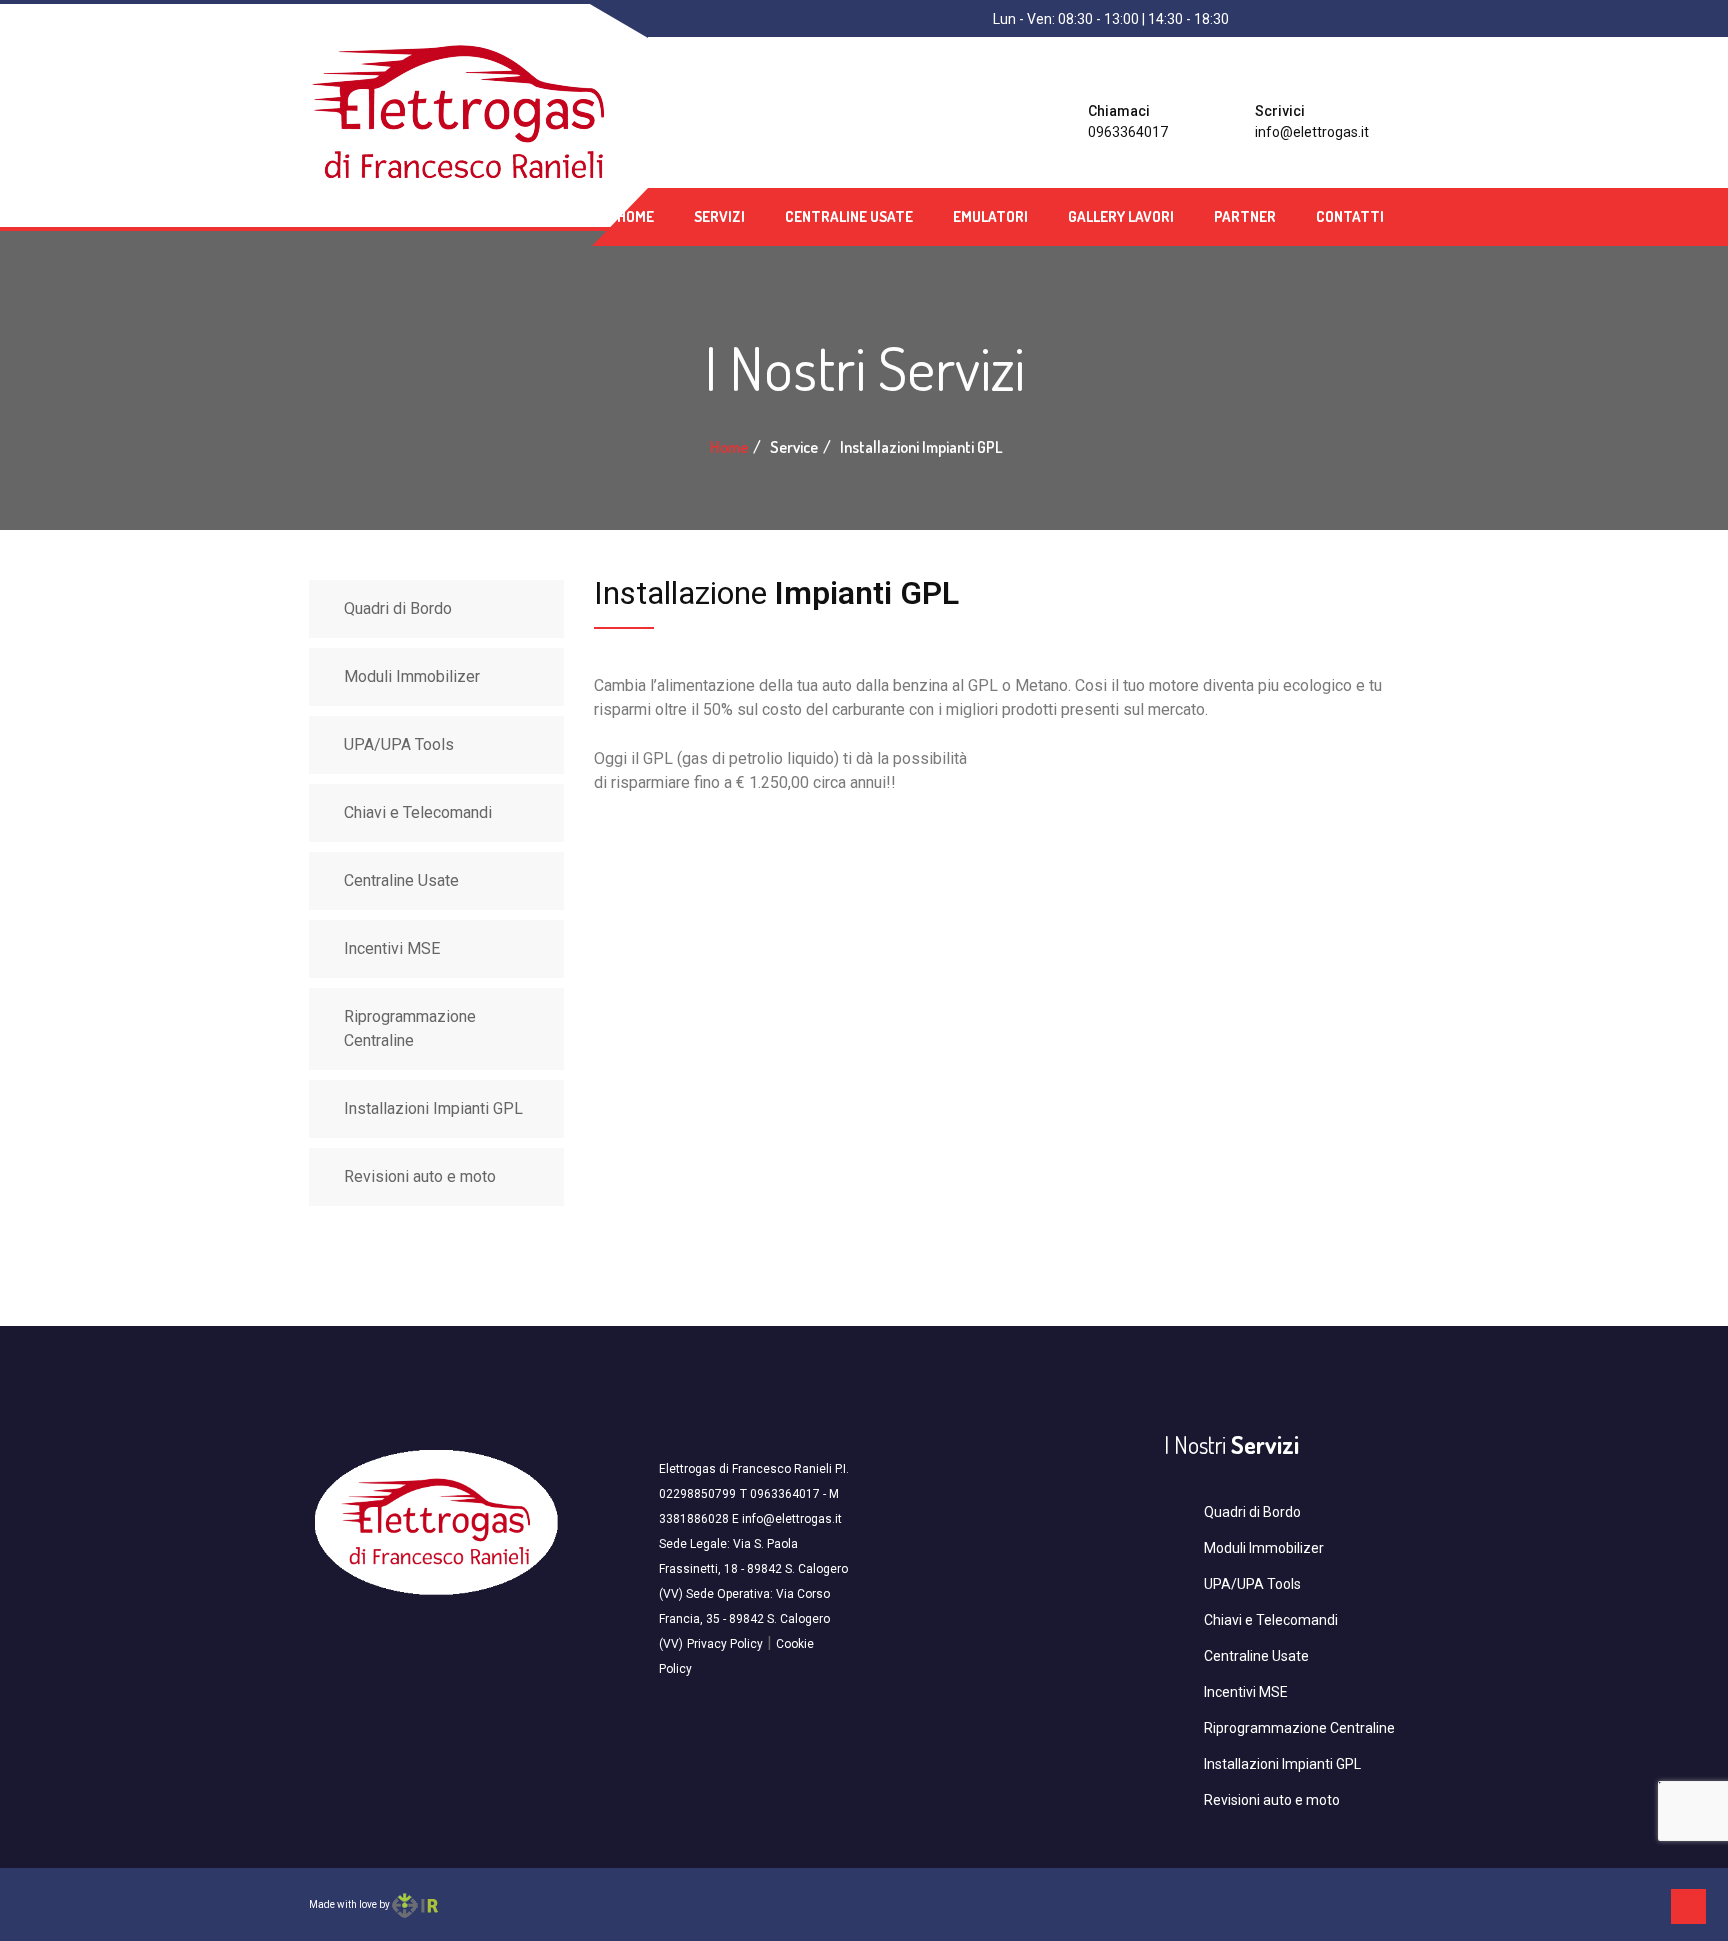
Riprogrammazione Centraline (410, 1028)
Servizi (719, 216)
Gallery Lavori (1121, 216)
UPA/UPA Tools (399, 744)
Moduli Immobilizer (412, 676)
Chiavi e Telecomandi (418, 812)
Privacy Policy (725, 1644)
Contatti (1350, 216)
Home (635, 216)
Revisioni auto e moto (420, 1176)
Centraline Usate (849, 216)
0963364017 (1128, 132)
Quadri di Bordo (398, 608)
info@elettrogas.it (1312, 132)
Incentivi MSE (392, 948)
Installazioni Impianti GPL (433, 1108)
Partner (1245, 216)
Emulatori (990, 216)
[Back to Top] (1688, 1906)
